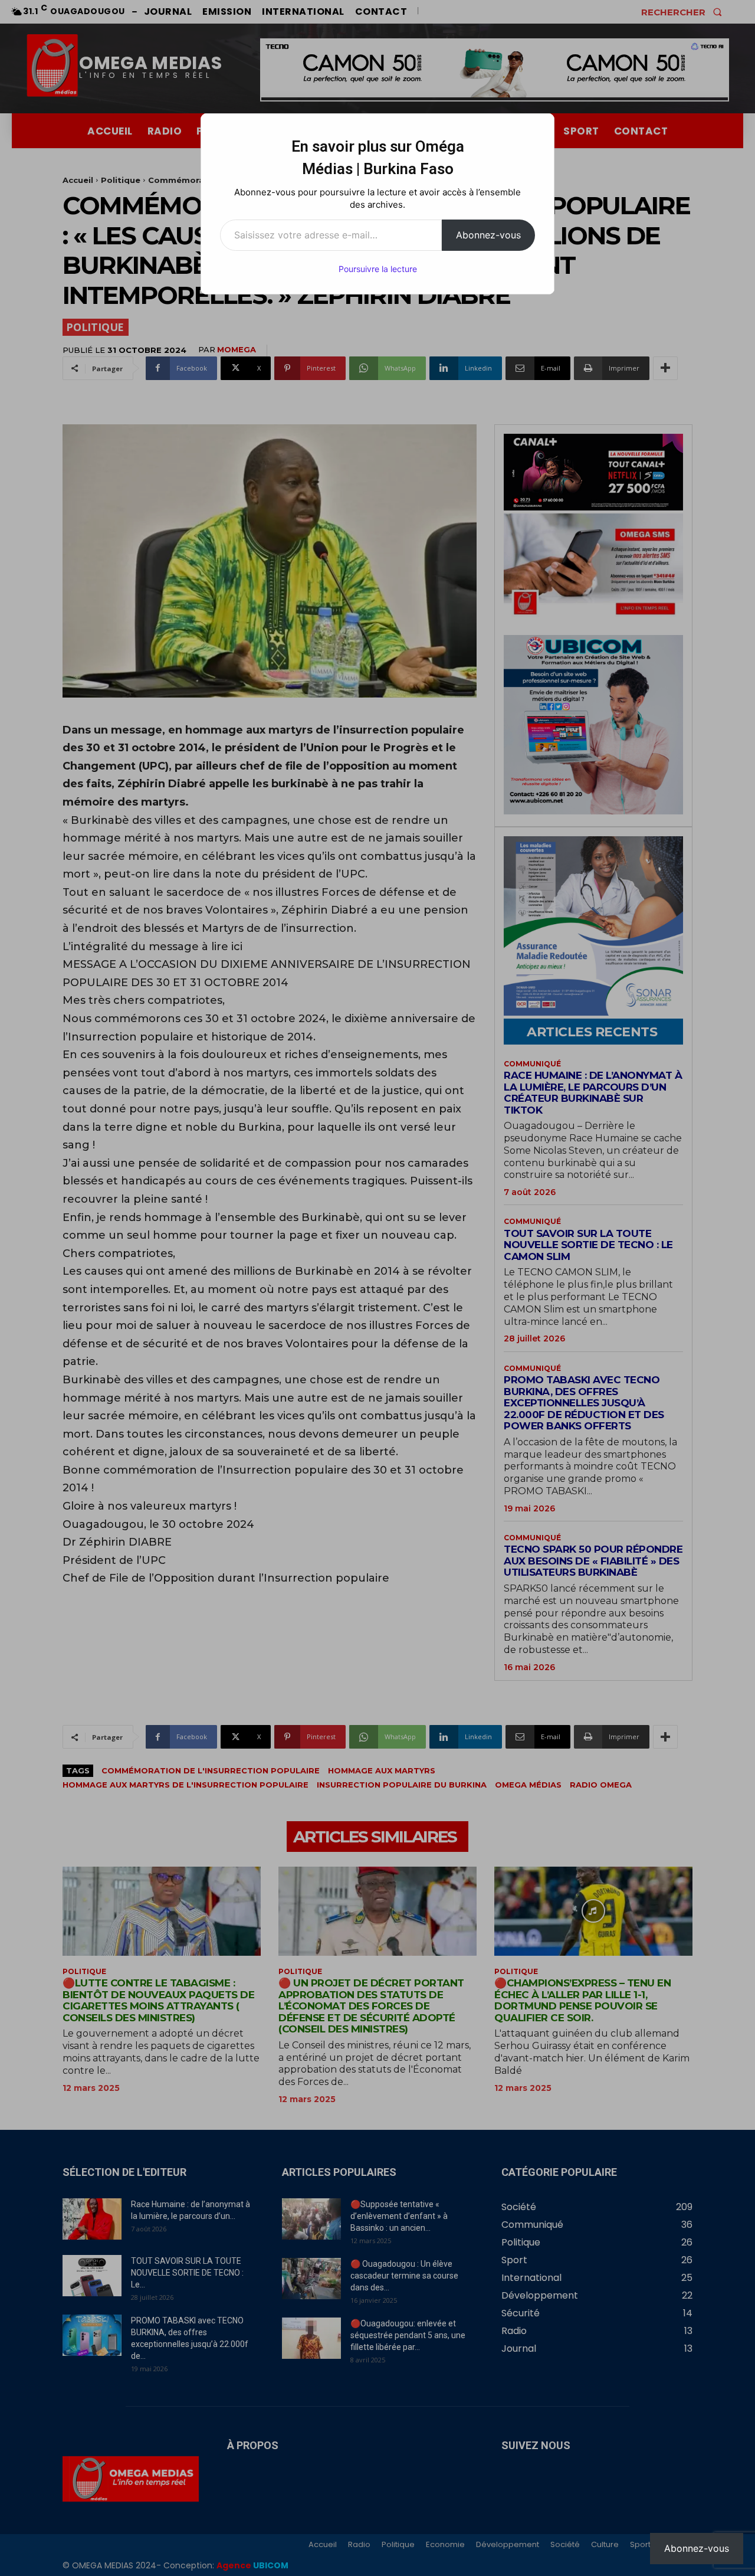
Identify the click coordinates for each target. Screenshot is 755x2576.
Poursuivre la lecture (378, 269)
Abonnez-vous (488, 235)
